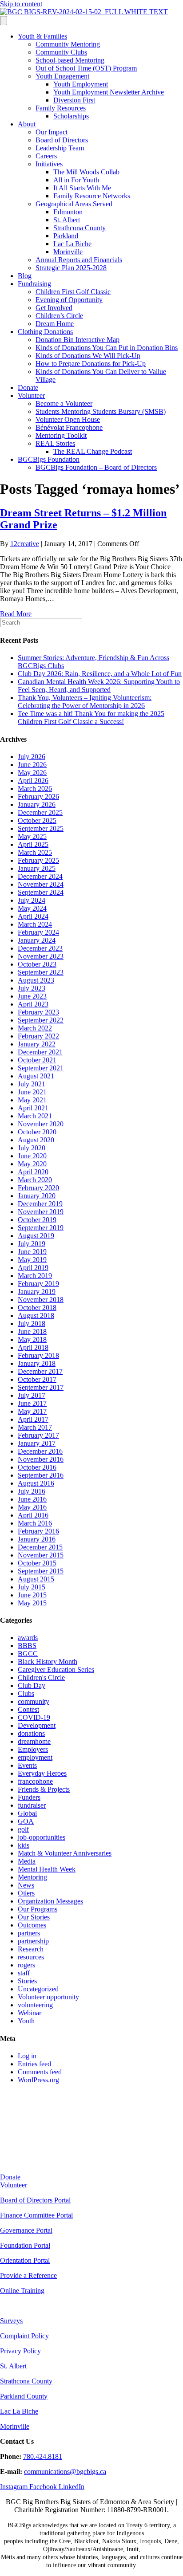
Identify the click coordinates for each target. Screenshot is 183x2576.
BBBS (27, 1646)
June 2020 (32, 1156)
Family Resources (61, 108)
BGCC (28, 1654)
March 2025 (35, 852)
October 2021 (37, 1060)
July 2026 (32, 757)
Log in (27, 2056)
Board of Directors (62, 140)
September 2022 (41, 1020)
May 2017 (32, 1411)
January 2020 (37, 1196)
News (26, 1885)
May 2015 (32, 1603)
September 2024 (41, 892)
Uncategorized (38, 1989)
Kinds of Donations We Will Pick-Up (88, 356)
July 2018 (32, 1323)
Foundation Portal (25, 2245)
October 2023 (37, 964)
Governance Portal (26, 2230)
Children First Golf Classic (73, 292)
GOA (26, 1821)
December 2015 (40, 1547)
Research (31, 1949)
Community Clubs (61, 52)
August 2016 (36, 1483)
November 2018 (41, 1300)
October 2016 (37, 1467)
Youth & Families (42, 36)
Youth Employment (81, 84)
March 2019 (35, 1276)
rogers (26, 1965)
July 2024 (32, 900)
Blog (25, 276)
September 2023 (41, 972)
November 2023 (41, 956)
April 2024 (33, 916)
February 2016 (38, 1531)
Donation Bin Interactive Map (78, 340)
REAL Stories (55, 443)
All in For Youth (76, 180)
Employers (33, 1749)
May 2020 (32, 1164)
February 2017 (38, 1435)
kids (24, 1845)
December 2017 (40, 1371)
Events (27, 1765)
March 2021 (35, 1116)
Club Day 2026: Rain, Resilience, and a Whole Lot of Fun (100, 674)
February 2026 (38, 796)
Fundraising (34, 284)
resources (31, 1957)
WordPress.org (38, 2080)
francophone (35, 1781)
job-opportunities (42, 1837)
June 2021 (32, 1092)
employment (35, 1757)
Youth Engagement (62, 76)
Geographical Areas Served (74, 204)
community (34, 1701)
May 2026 (32, 773)
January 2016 (37, 1539)
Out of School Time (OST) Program (86, 68)
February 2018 (38, 1355)
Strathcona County (80, 228)
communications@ (50, 2472)
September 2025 (41, 828)
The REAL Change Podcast (93, 451)
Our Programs (38, 1909)
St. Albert (67, 220)
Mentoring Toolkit (61, 435)
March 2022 (35, 1028)
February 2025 (38, 860)
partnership (33, 1941)
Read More (16, 614)
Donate (28, 387)
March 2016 (35, 1523)
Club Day (32, 1685)
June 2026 (32, 765)
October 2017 (37, 1379)
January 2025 (37, 868)
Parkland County (24, 2396)
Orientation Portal (25, 2260)
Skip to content (21, 4)
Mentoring (32, 1877)
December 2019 (40, 1204)
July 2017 (32, 1395)
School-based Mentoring (70, 60)
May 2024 (32, 908)
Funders (29, 1797)
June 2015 (32, 1595)
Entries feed (34, 2064)
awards (28, 1638)
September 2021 (41, 1068)
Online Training (22, 2291)
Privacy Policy (20, 2351)
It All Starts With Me (82, 188)
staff (24, 1973)
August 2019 (36, 1236)
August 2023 (36, 980)
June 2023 (32, 996)
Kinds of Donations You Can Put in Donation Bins (107, 348)
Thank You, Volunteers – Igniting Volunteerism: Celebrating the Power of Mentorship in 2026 (85, 702)
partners (29, 1933)
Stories (27, 1981)
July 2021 (32, 1084)
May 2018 (32, 1339)
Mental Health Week (47, 1869)
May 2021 (32, 1100)
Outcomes (32, 1925)
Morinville (68, 252)
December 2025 (40, 812)
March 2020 (35, 1180)
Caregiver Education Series (56, 1669)
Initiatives (49, 164)
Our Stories (34, 1917)
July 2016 (32, 1491)
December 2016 (40, 1451)
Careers (46, 156)
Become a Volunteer (64, 403)
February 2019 (38, 1284)
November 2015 (41, 1555)
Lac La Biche (72, 244)
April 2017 (33, 1419)
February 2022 (38, 1036)
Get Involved (54, 308)
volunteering (35, 2005)
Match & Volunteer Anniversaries (65, 1853)
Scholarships (71, 116)
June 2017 (32, 1403)
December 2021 (40, 1052)
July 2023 (32, 988)
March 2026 (35, 789)
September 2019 (41, 1228)
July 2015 (32, 1587)
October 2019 (37, 1220)
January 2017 (37, 1443)
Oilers (26, 1893)
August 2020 (36, 1140)
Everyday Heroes (42, 1773)
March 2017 (35, 1427)
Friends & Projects (44, 1789)
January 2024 (37, 940)
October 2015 (37, 1563)
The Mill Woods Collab (86, 172)
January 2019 (37, 1292)
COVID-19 (34, 1717)
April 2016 (33, 1515)
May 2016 (32, 1507)
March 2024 (35, 924)
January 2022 (37, 1044)
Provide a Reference (28, 2275)
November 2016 (41, 1459)
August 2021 (36, 1076)
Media (27, 1861)
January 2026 (37, 804)
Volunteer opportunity (48, 1997)
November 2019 (41, 1212)
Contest (28, 1709)
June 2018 (32, 1331)
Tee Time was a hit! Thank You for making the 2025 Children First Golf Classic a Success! (91, 718)
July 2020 (32, 1148)
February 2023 (38, 1012)
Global (27, 1813)
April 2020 (33, 1172)
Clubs (26, 1693)
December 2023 (40, 948)
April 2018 (33, 1347)
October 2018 (37, 1308)
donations (31, 1733)
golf (23, 1829)
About (27, 124)
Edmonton (68, 212)
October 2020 (37, 1132)
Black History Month (48, 1662)
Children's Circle (41, 1677)
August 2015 (36, 1579)
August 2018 (36, 1316)
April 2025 (33, 844)
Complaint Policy (24, 2336)
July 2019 (32, 1244)
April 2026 (33, 781)
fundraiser (32, 1805)
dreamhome (34, 1741)
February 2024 (38, 932)
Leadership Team (60, 148)
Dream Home (55, 324)
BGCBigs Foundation (49, 459)
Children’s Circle (59, 316)
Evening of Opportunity (69, 300)
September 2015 (41, 1571)
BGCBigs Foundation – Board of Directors (96, 467)
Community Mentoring (68, 44)
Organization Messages (50, 1901)
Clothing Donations (45, 332)
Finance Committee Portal (36, 2215)
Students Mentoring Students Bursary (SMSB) (101, 411)
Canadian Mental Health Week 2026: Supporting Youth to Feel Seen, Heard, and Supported (99, 686)
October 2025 (37, 820)
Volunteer (31, 395)
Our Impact (52, 132)
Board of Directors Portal (35, 2200)
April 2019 (33, 1268)
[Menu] (4, 21)
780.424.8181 (43, 2456)
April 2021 (33, 1108)
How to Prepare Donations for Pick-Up (91, 364)
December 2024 (40, 876)
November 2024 (41, 884)
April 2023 (33, 1004)
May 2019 (32, 1260)
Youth (26, 2021)
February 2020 (38, 1188)
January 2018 (37, 1363)
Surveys (11, 2321)
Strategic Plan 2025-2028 (71, 268)
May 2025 (32, 836)
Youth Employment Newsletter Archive (109, 92)
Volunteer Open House (68, 419)
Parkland (66, 236)
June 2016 (32, 1499)
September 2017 (41, 1387)
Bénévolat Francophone (69, 427)
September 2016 (41, 1475)
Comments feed (40, 2072)
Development (37, 1725)
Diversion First (74, 100)
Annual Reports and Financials (79, 260)
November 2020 (41, 1124)
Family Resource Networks (92, 196)
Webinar (30, 2013)
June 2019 (32, 1252)
